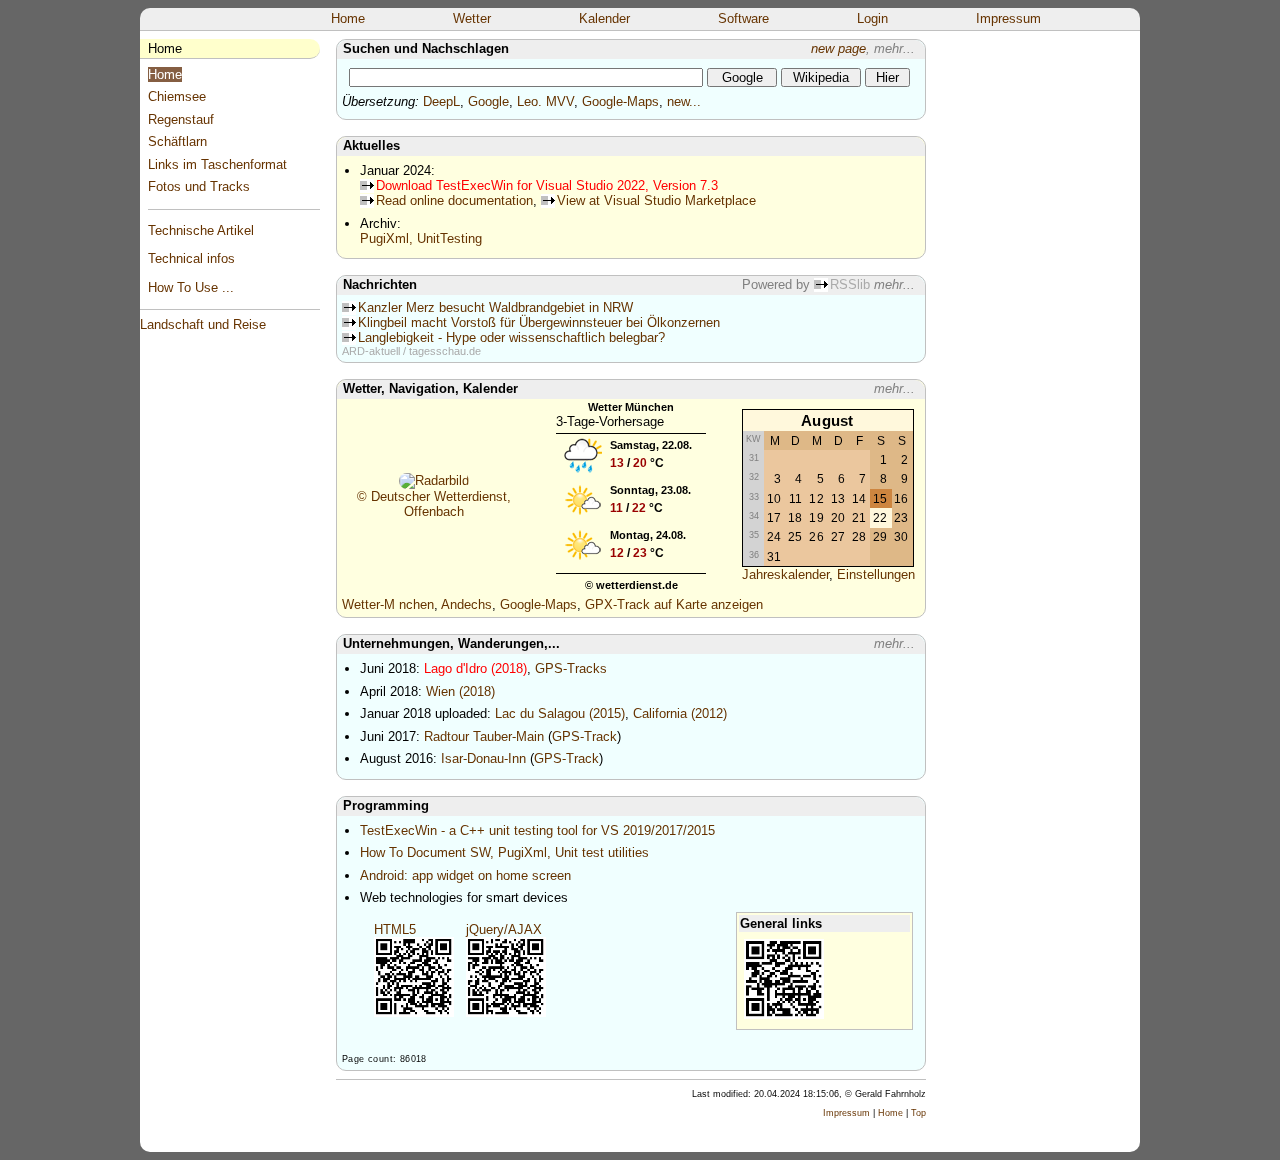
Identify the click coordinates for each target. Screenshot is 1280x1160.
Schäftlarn (177, 141)
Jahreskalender (785, 574)
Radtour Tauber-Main (484, 736)
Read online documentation (454, 200)
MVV (560, 101)
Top (918, 1113)
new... (684, 101)
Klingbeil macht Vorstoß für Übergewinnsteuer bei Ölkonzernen (539, 322)
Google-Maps (620, 101)
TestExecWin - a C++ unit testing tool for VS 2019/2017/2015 (537, 830)
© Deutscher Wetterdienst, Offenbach (434, 504)
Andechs (466, 604)
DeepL (441, 101)
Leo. (529, 101)
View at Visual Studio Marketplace (656, 200)
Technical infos (191, 258)
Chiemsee (177, 96)
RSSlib (850, 284)
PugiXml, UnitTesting (421, 238)
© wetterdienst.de (631, 585)
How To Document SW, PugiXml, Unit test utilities (504, 852)
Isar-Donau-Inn (483, 758)
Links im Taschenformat (217, 164)
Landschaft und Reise (203, 324)
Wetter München (631, 407)
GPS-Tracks (571, 668)
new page (838, 48)
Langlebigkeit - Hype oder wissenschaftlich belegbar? (511, 337)
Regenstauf (181, 119)
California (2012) (680, 713)
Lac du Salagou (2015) (560, 713)
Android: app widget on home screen (465, 875)
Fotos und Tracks (199, 186)
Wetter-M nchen (388, 604)
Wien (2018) (460, 691)
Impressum (1008, 18)
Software (743, 18)
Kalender (604, 18)
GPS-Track (584, 736)
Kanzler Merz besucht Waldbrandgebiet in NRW (495, 307)
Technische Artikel (201, 230)
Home (348, 18)
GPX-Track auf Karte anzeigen (674, 604)
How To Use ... (191, 287)
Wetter (472, 18)
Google (488, 101)
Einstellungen (876, 574)
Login (872, 18)
